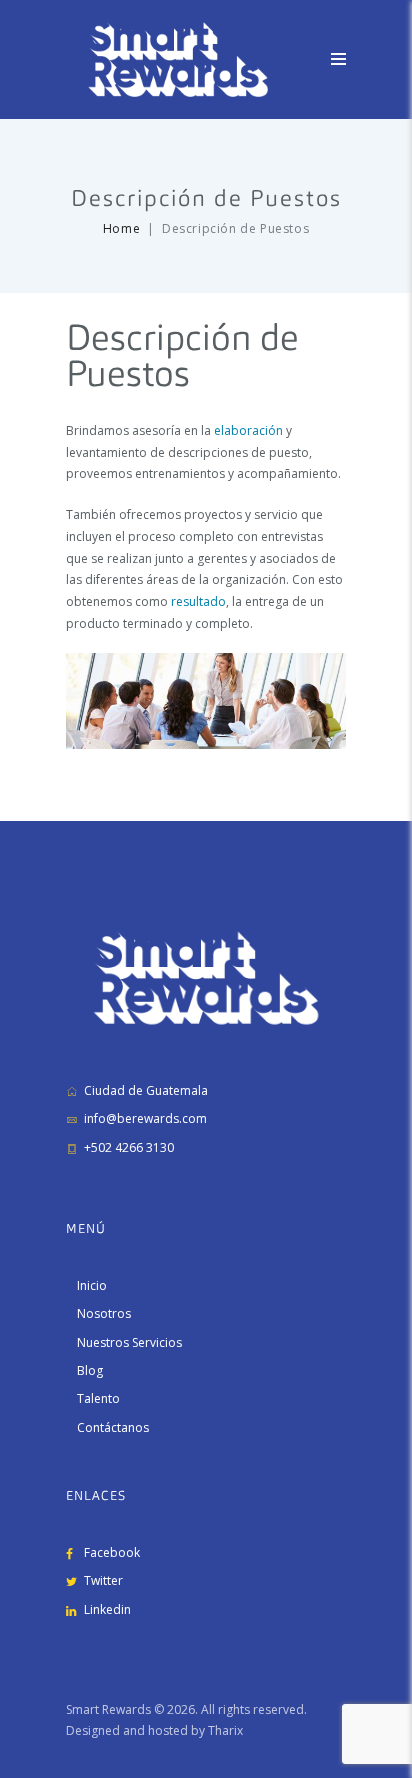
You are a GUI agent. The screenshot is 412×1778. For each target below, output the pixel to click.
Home (121, 228)
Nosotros (104, 1313)
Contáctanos (113, 1427)
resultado (198, 601)
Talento (98, 1398)
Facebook (112, 1552)
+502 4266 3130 (129, 1147)
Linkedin (107, 1609)
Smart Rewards (108, 1709)
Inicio (92, 1285)
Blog (90, 1370)
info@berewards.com (145, 1118)
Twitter (103, 1580)
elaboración (248, 430)
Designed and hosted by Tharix (154, 1730)
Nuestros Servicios (129, 1342)
